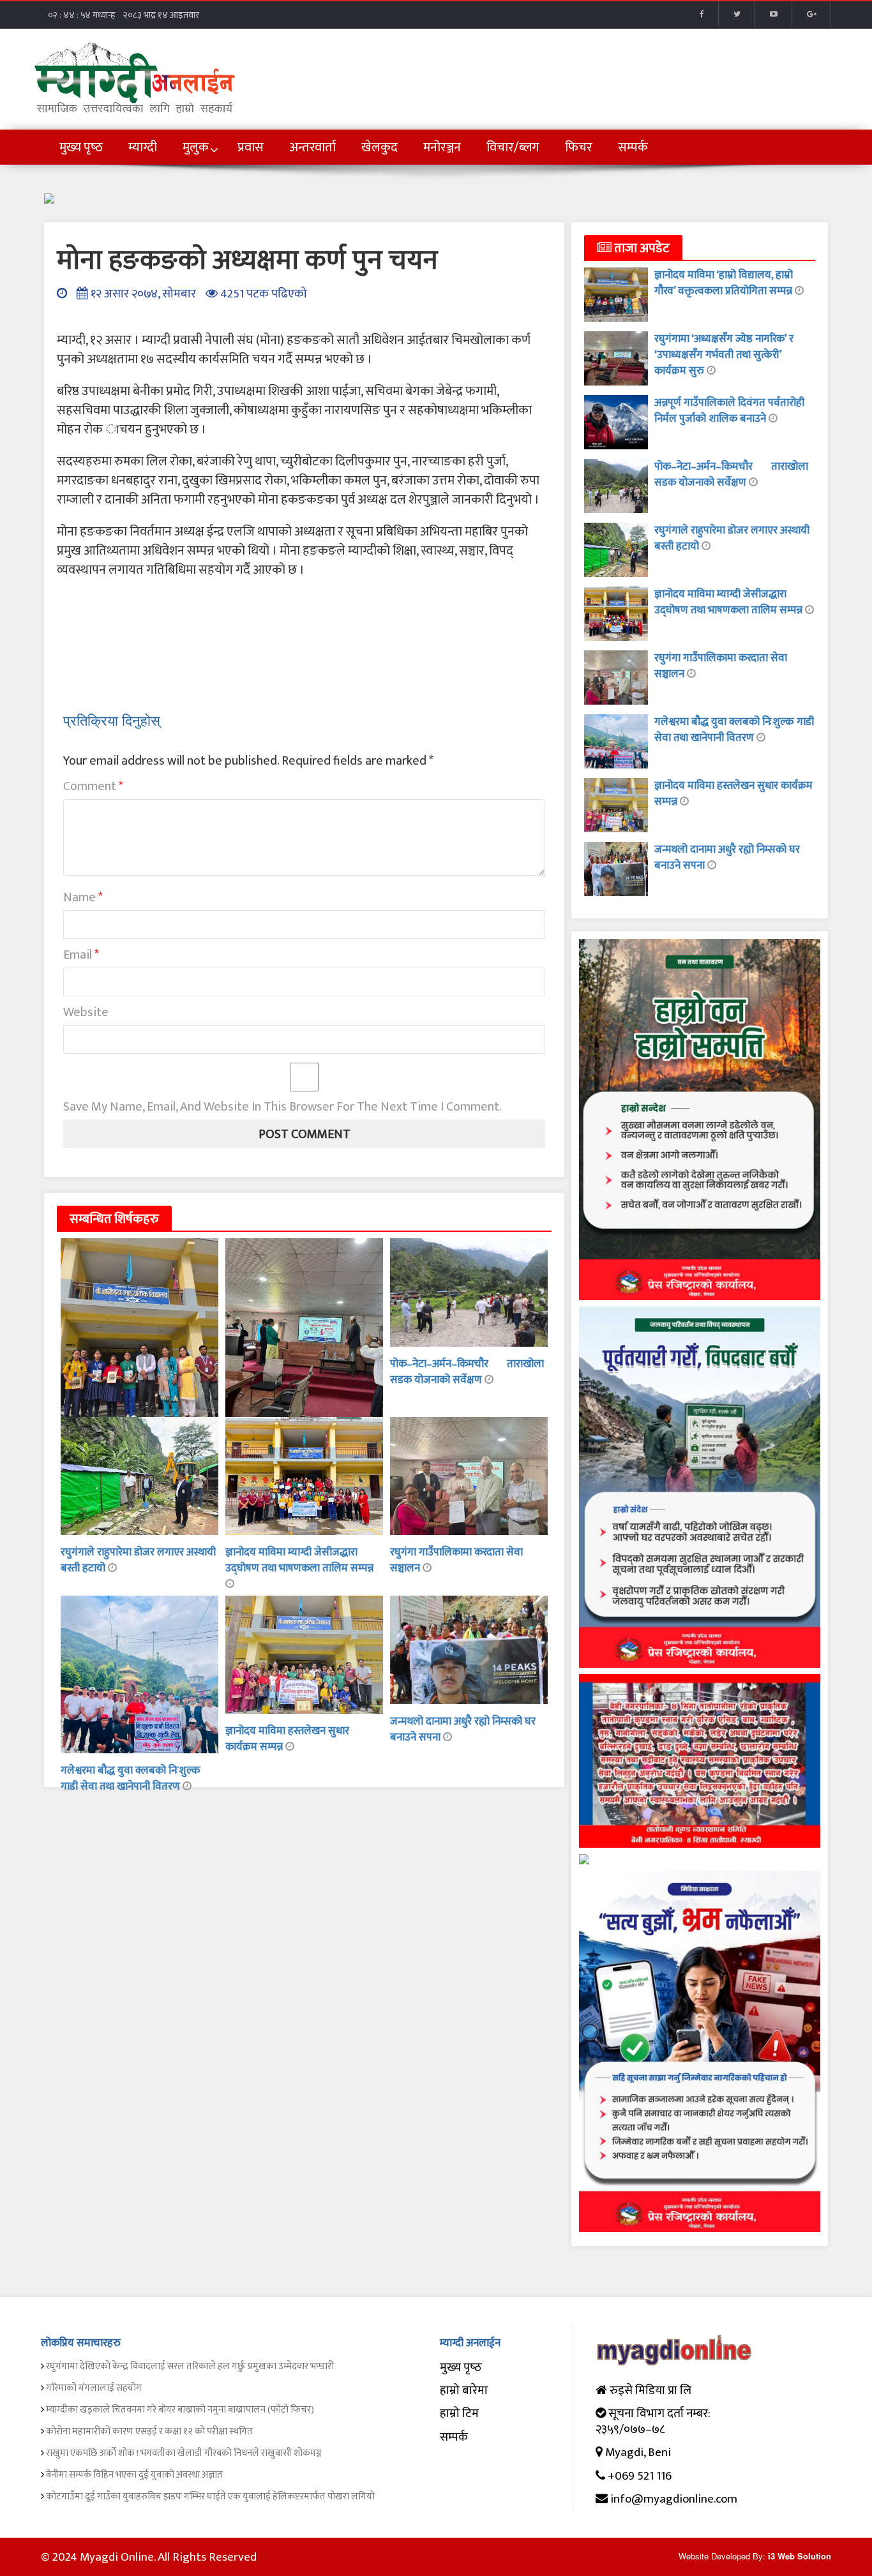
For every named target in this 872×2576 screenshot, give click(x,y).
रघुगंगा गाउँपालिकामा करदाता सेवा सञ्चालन (456, 1560)
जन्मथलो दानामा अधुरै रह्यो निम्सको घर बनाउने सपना (463, 1729)
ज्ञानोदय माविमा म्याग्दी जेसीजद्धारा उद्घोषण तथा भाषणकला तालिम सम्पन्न (299, 1560)
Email (81, 955)
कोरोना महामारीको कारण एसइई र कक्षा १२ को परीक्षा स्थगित (149, 2431)
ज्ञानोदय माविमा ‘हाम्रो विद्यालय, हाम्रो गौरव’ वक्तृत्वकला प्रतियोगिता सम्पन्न (725, 283)
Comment (93, 786)
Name (83, 897)
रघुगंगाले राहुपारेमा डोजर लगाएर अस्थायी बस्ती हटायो (138, 1560)
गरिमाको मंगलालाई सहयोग (94, 2388)
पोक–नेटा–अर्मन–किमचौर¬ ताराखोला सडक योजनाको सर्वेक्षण (467, 1372)
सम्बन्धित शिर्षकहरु (114, 1219)
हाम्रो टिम (459, 2414)
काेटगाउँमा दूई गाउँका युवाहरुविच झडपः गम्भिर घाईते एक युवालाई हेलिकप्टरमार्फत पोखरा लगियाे (210, 2497)
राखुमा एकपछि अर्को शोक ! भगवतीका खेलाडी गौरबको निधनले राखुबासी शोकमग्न (184, 2453)
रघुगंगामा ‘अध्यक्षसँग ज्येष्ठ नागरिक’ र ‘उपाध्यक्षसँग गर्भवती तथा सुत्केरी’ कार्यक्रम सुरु (724, 355)
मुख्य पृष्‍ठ (461, 2368)
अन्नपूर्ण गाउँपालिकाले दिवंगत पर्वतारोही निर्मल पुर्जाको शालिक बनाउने (729, 411)
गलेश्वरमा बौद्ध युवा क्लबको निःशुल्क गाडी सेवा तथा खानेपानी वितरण (131, 1778)
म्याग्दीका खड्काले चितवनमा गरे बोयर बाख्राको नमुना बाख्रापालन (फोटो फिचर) (180, 2410)
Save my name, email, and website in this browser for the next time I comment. (282, 1107)
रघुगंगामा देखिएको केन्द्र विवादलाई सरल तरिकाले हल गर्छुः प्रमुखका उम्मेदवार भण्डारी (190, 2366)
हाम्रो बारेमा (464, 2391)
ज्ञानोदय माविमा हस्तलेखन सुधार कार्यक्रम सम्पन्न (733, 794)
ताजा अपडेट (641, 248)
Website (86, 1012)
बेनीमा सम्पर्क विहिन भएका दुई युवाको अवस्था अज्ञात (134, 2475)
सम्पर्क (454, 2437)
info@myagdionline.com (674, 2499)
